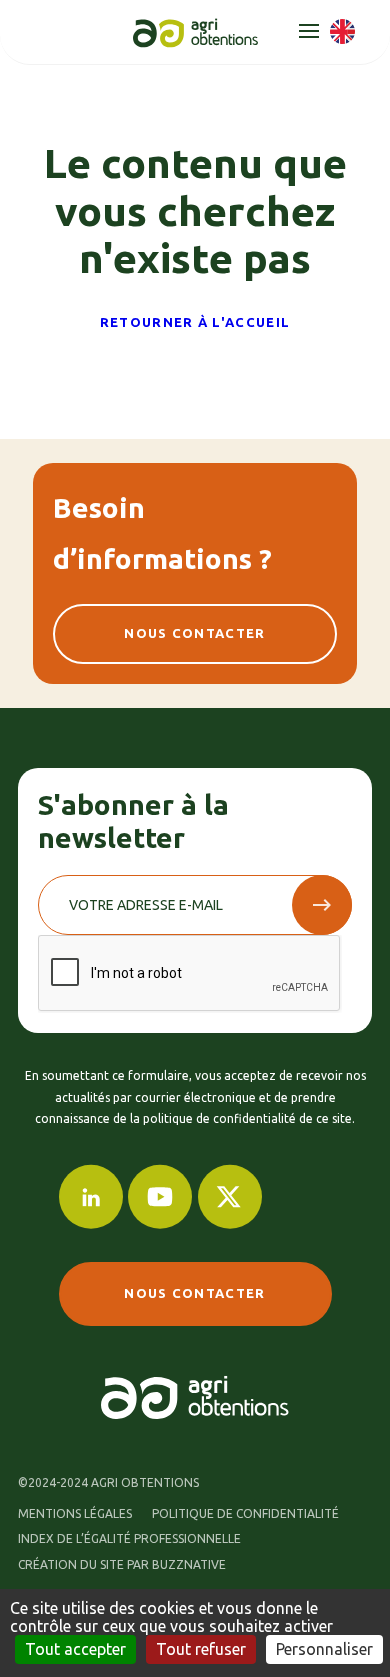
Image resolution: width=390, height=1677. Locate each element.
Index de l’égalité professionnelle (129, 1538)
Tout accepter (75, 1649)
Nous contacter (194, 633)
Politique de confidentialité (245, 1513)
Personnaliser (324, 1649)
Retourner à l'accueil (195, 322)
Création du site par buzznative (122, 1564)
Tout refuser (201, 1649)
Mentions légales (75, 1513)
